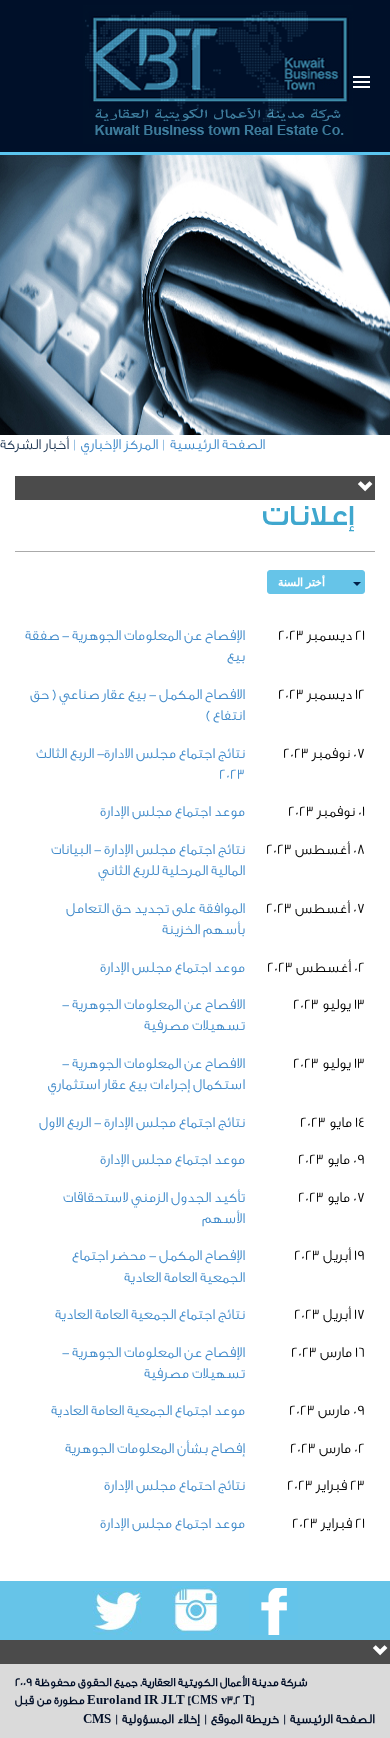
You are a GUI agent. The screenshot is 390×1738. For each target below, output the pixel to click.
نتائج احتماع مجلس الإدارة (174, 1486)
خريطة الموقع (245, 1719)
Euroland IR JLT (136, 1700)
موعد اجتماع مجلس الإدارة (172, 812)
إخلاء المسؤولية (161, 1719)
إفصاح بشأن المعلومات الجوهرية (155, 1449)
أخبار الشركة (34, 445)
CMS (97, 1719)
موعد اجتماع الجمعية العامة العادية (148, 1411)
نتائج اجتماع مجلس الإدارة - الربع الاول (142, 1123)
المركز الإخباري (119, 445)
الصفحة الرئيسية (217, 445)
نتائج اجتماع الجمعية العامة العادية (150, 1315)
